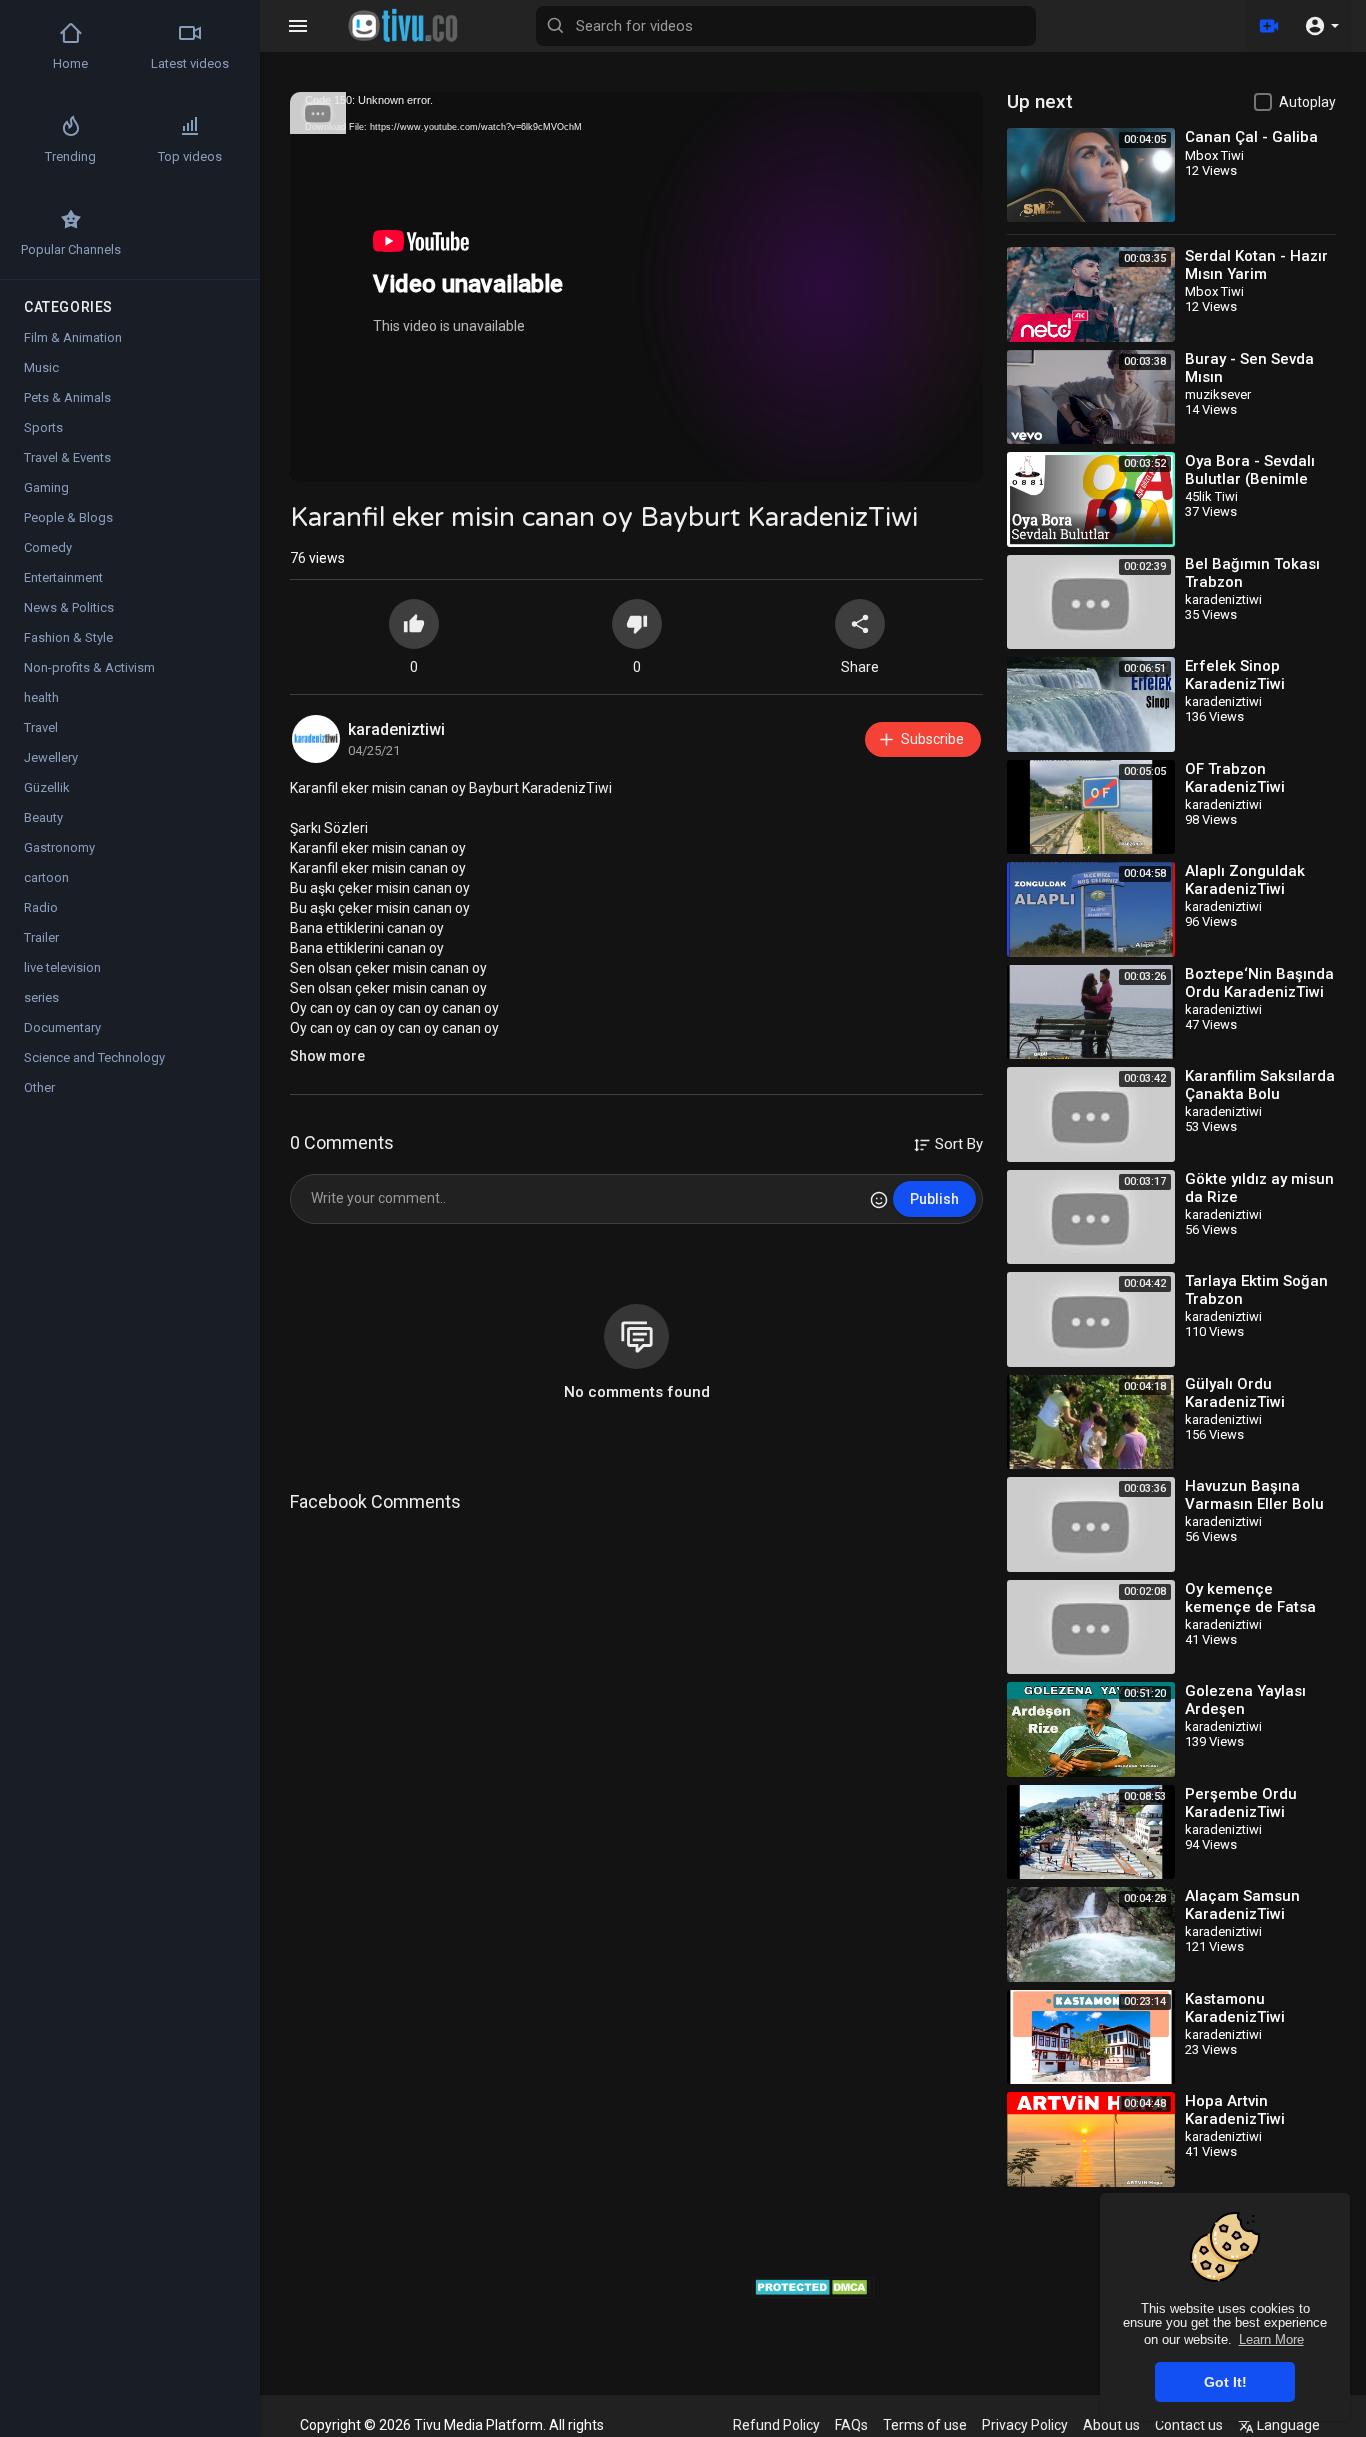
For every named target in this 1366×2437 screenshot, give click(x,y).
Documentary (62, 1027)
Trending (70, 156)
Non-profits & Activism (89, 667)
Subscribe (932, 739)
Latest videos (190, 63)
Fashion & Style (68, 637)
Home (70, 63)
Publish (934, 1199)
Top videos (190, 156)
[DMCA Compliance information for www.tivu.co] (813, 2286)
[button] (1321, 26)
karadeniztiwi (396, 729)
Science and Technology (94, 1057)
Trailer (41, 937)
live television (62, 967)
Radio (41, 907)
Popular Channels (71, 249)
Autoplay (1307, 102)
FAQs (851, 2425)
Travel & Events (67, 457)
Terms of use (925, 2425)
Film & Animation (73, 337)
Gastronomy (59, 847)
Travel (41, 727)
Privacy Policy (1025, 2425)
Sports (43, 427)
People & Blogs (68, 517)
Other (39, 1087)
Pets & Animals (67, 397)
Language (1287, 2425)
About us (1111, 2425)
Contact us (1189, 2425)
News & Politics (69, 607)
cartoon (46, 877)
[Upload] (1269, 26)
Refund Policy (776, 2425)
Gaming (46, 487)
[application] (636, 287)
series (41, 997)
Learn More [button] (1271, 2339)
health (41, 697)
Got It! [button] (1225, 2382)
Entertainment (63, 577)
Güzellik (47, 787)
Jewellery (51, 757)
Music (41, 367)
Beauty (43, 817)
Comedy (48, 547)
